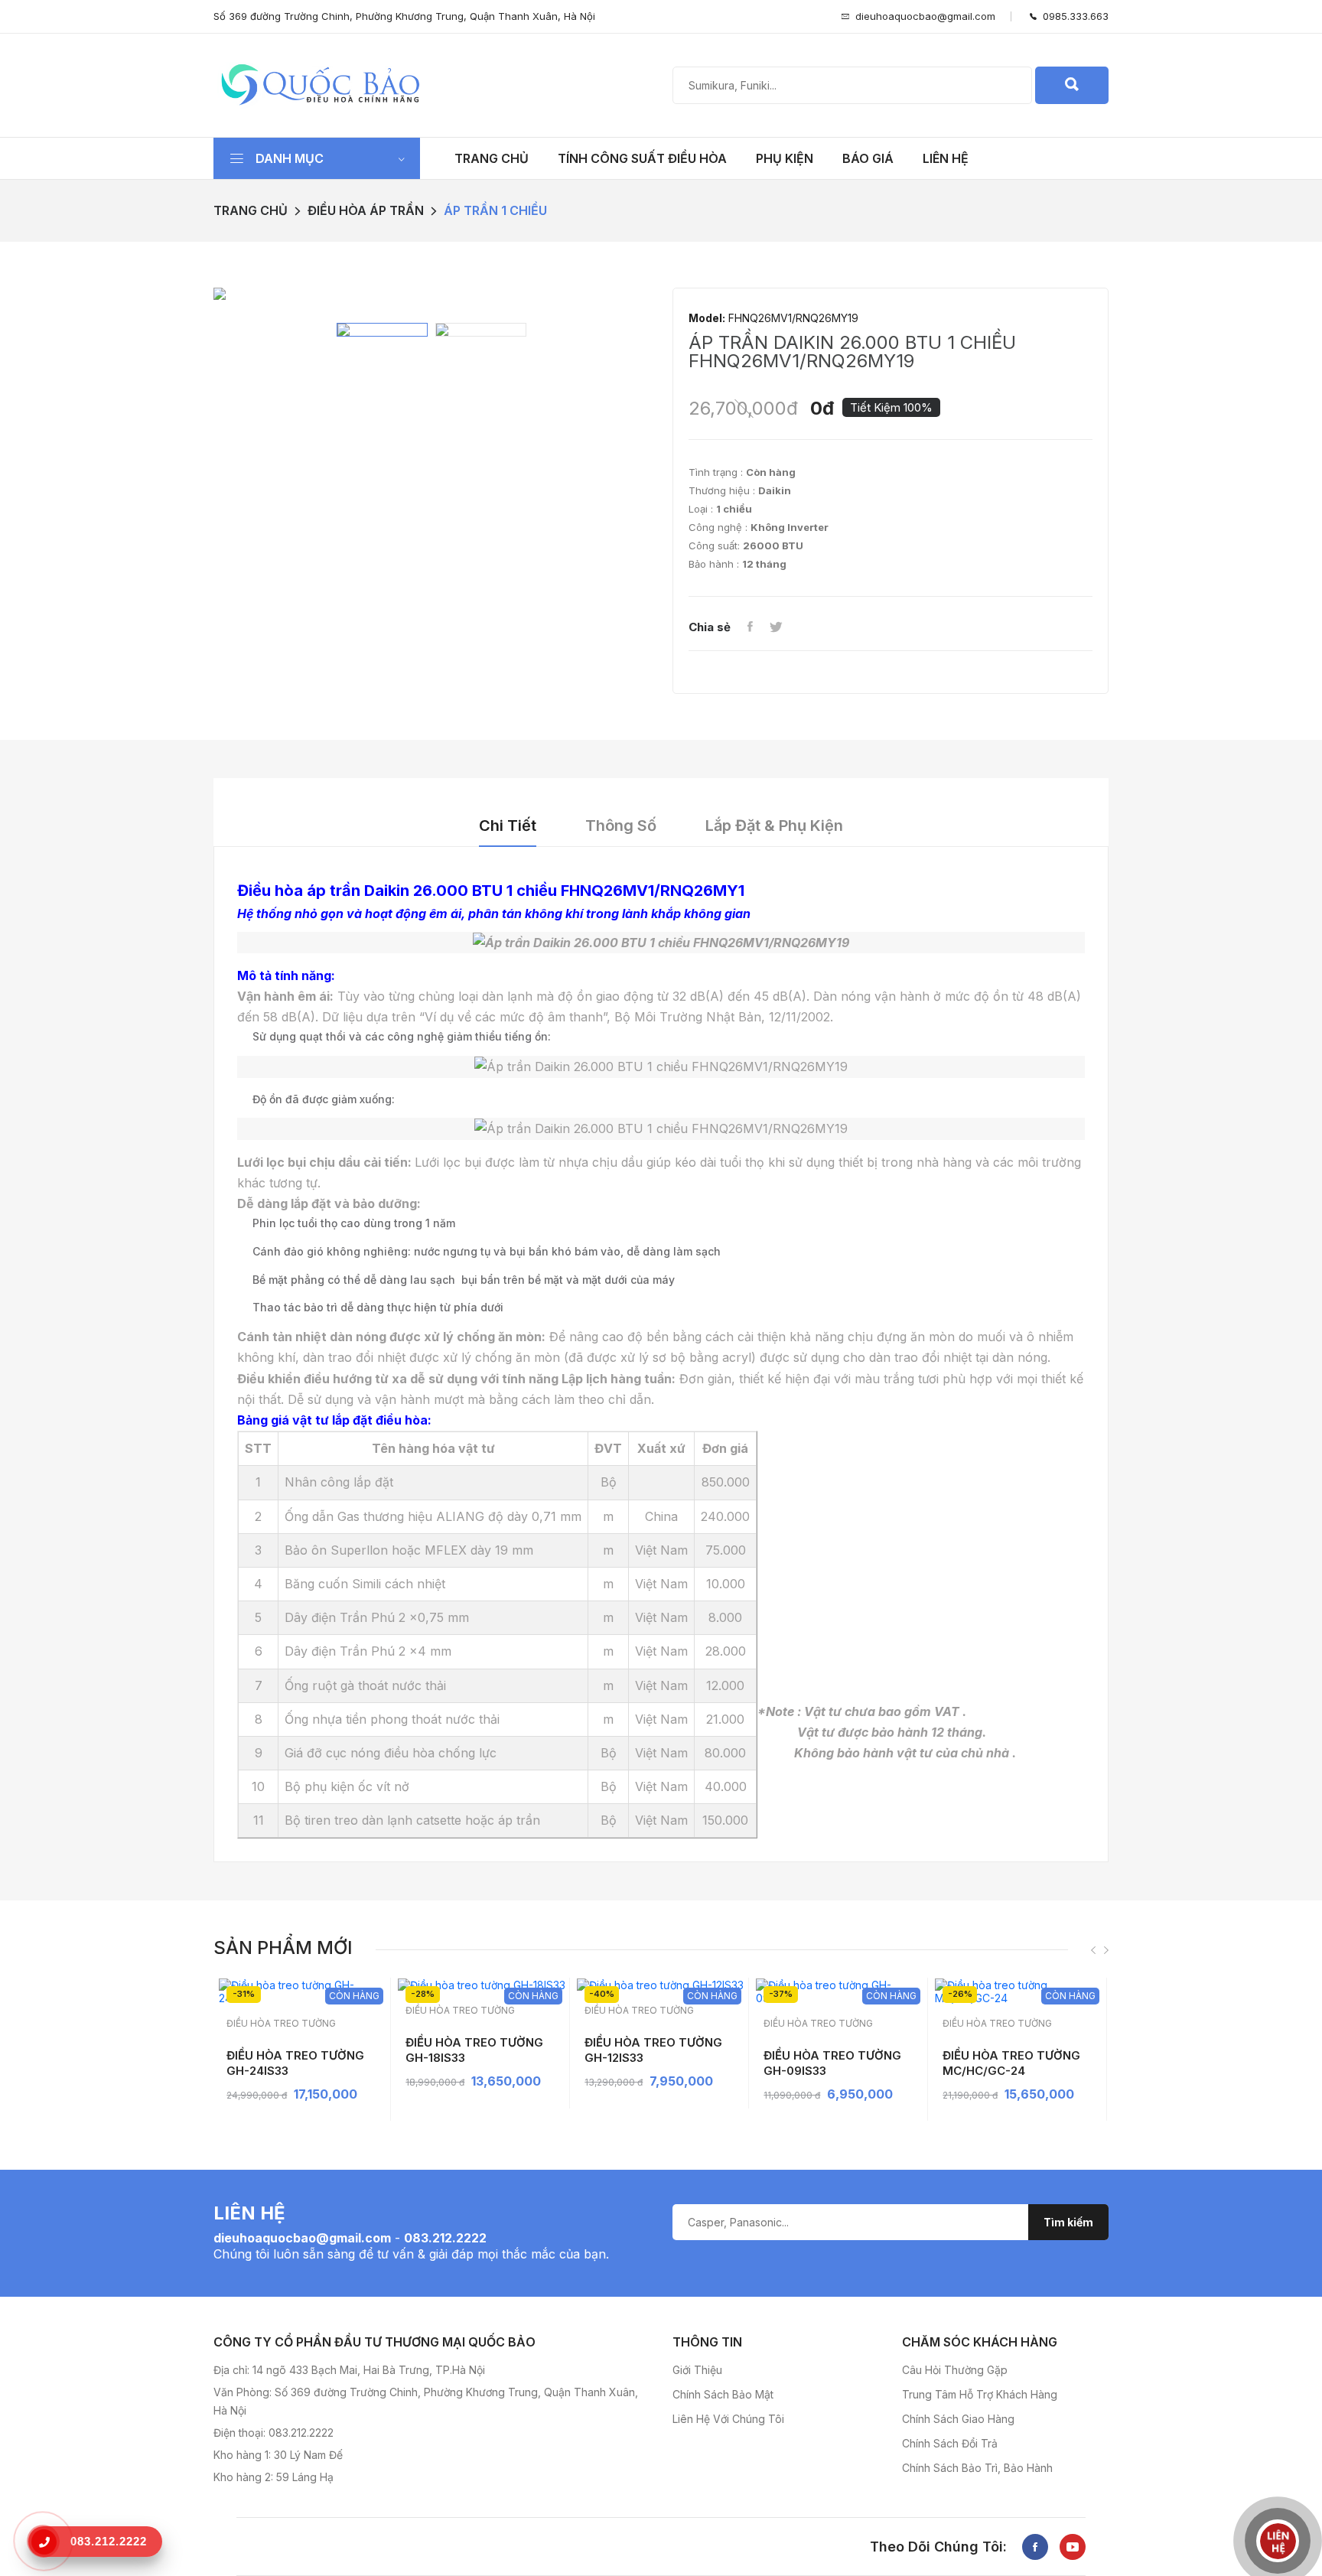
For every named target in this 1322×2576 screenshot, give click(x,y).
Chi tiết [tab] (508, 826)
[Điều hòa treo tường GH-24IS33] (303, 1991)
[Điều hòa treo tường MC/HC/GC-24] (1019, 1991)
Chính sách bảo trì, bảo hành (977, 2468)
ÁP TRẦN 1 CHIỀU (495, 210)
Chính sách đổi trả (950, 2443)
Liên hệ (946, 158)
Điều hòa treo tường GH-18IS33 (474, 2050)
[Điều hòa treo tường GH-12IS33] (661, 1985)
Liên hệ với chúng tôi (728, 2419)
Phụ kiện (785, 158)
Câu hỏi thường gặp (955, 2370)
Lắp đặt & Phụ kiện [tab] (774, 826)
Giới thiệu (697, 2370)
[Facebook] (750, 627)
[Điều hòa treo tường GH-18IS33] (482, 1985)
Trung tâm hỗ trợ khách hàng (980, 2394)
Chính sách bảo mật (723, 2394)
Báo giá (868, 158)
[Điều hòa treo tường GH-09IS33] (840, 1991)
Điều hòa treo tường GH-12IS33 (653, 2050)
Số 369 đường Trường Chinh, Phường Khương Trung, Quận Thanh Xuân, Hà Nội (404, 16)
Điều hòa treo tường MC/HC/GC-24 (1011, 2063)
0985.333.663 (1073, 16)
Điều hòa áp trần (366, 210)
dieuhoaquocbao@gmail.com (925, 16)
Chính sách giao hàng (958, 2419)
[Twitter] (776, 627)
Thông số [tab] (621, 826)
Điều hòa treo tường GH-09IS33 (832, 2063)
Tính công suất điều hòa (642, 158)
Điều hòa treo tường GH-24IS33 (295, 2063)
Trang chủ (492, 158)
